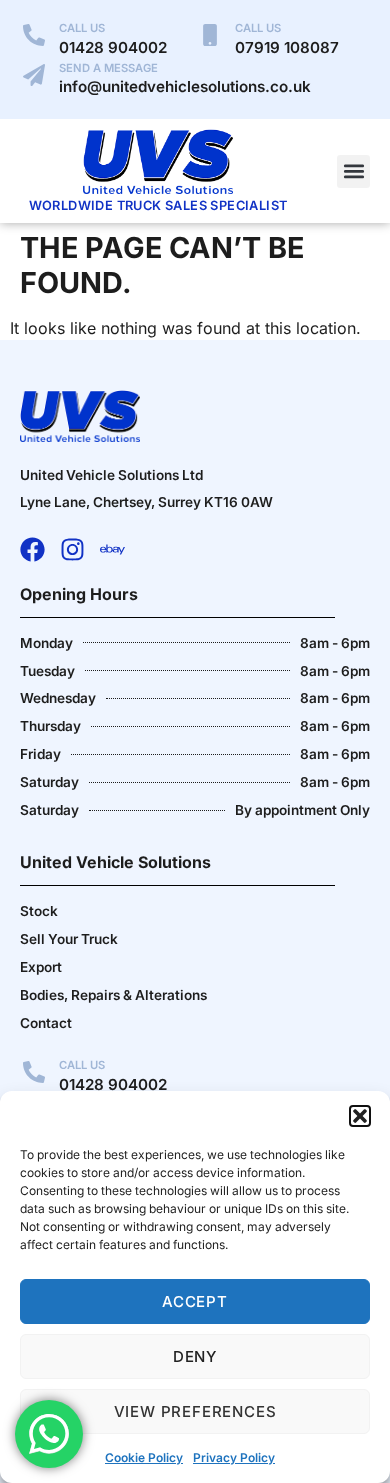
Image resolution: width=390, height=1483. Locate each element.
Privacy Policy (234, 1457)
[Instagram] (72, 549)
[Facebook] (32, 549)
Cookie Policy (144, 1457)
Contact (46, 1023)
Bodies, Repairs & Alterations (113, 995)
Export (41, 967)
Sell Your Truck (69, 939)
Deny (195, 1356)
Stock (39, 911)
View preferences (195, 1411)
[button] (360, 1116)
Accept (195, 1301)
